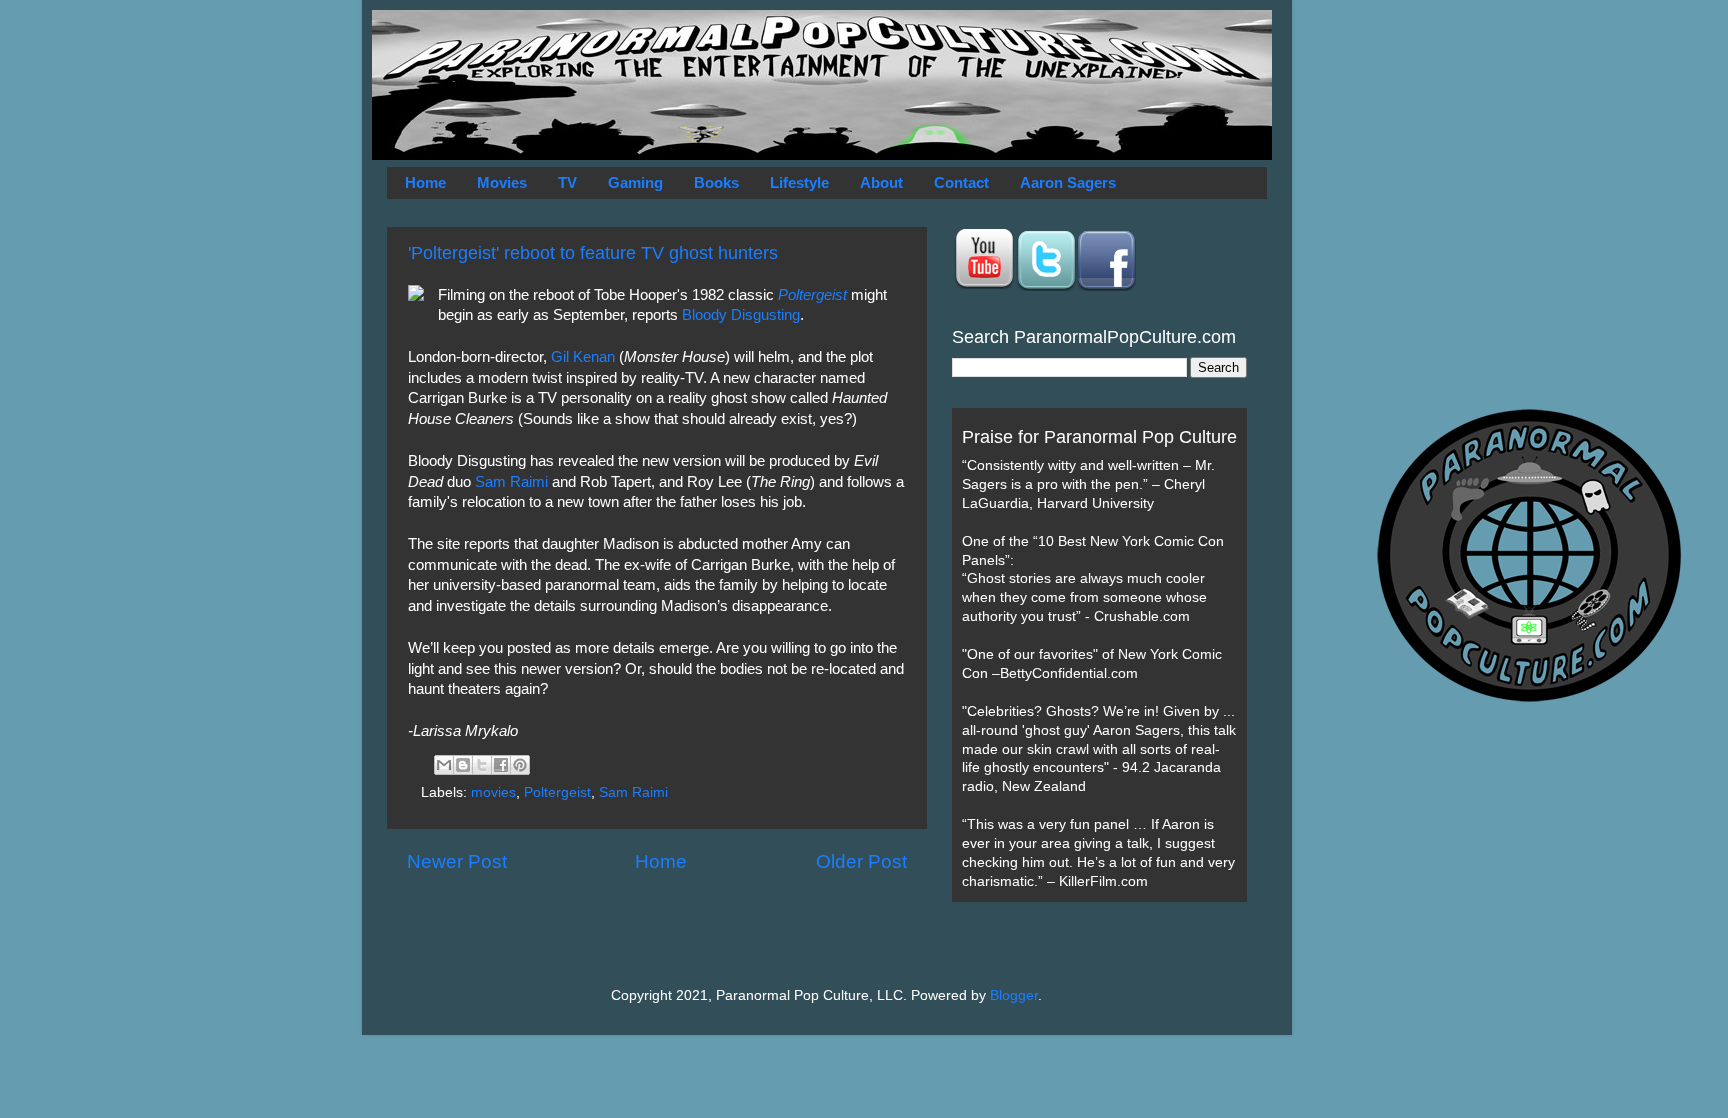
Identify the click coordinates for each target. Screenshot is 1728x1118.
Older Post (861, 861)
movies (493, 792)
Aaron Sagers (1068, 182)
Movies (502, 182)
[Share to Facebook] (501, 765)
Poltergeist (812, 295)
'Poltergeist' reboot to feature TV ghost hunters (593, 253)
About (881, 182)
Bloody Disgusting (741, 315)
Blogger (1014, 995)
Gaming (635, 182)
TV (567, 182)
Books (716, 182)
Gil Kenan (583, 357)
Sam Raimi (511, 482)
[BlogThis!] (463, 765)
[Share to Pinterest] (520, 765)
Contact (961, 182)
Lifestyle (799, 182)
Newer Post (457, 861)
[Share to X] (482, 765)
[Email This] (444, 765)
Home (425, 182)
